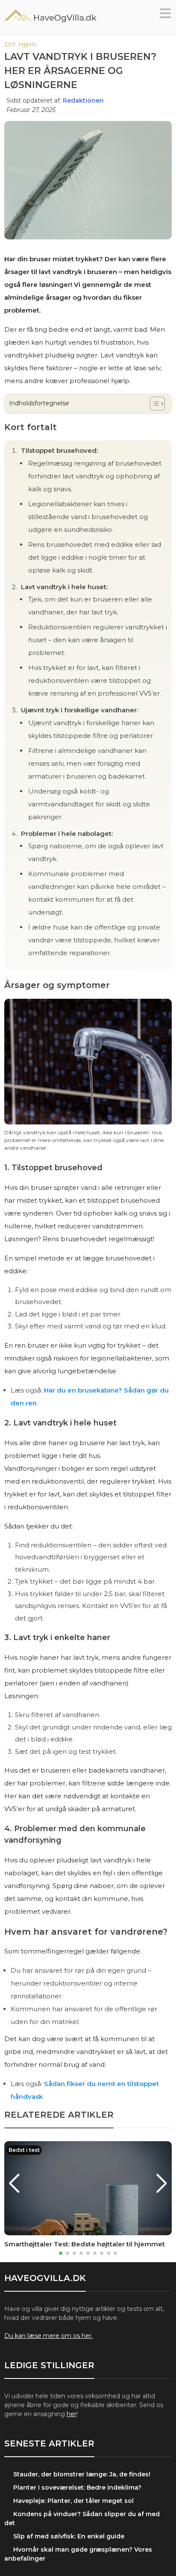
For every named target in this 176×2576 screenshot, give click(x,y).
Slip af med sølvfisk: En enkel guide (69, 2536)
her (72, 2414)
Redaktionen (83, 100)
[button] (165, 16)
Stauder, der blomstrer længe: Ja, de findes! (82, 2474)
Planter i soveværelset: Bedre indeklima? (77, 2487)
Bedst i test (24, 2150)
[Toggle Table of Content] (153, 404)
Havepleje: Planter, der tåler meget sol (73, 2501)
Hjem (27, 44)
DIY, (11, 44)
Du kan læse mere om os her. (48, 2336)
